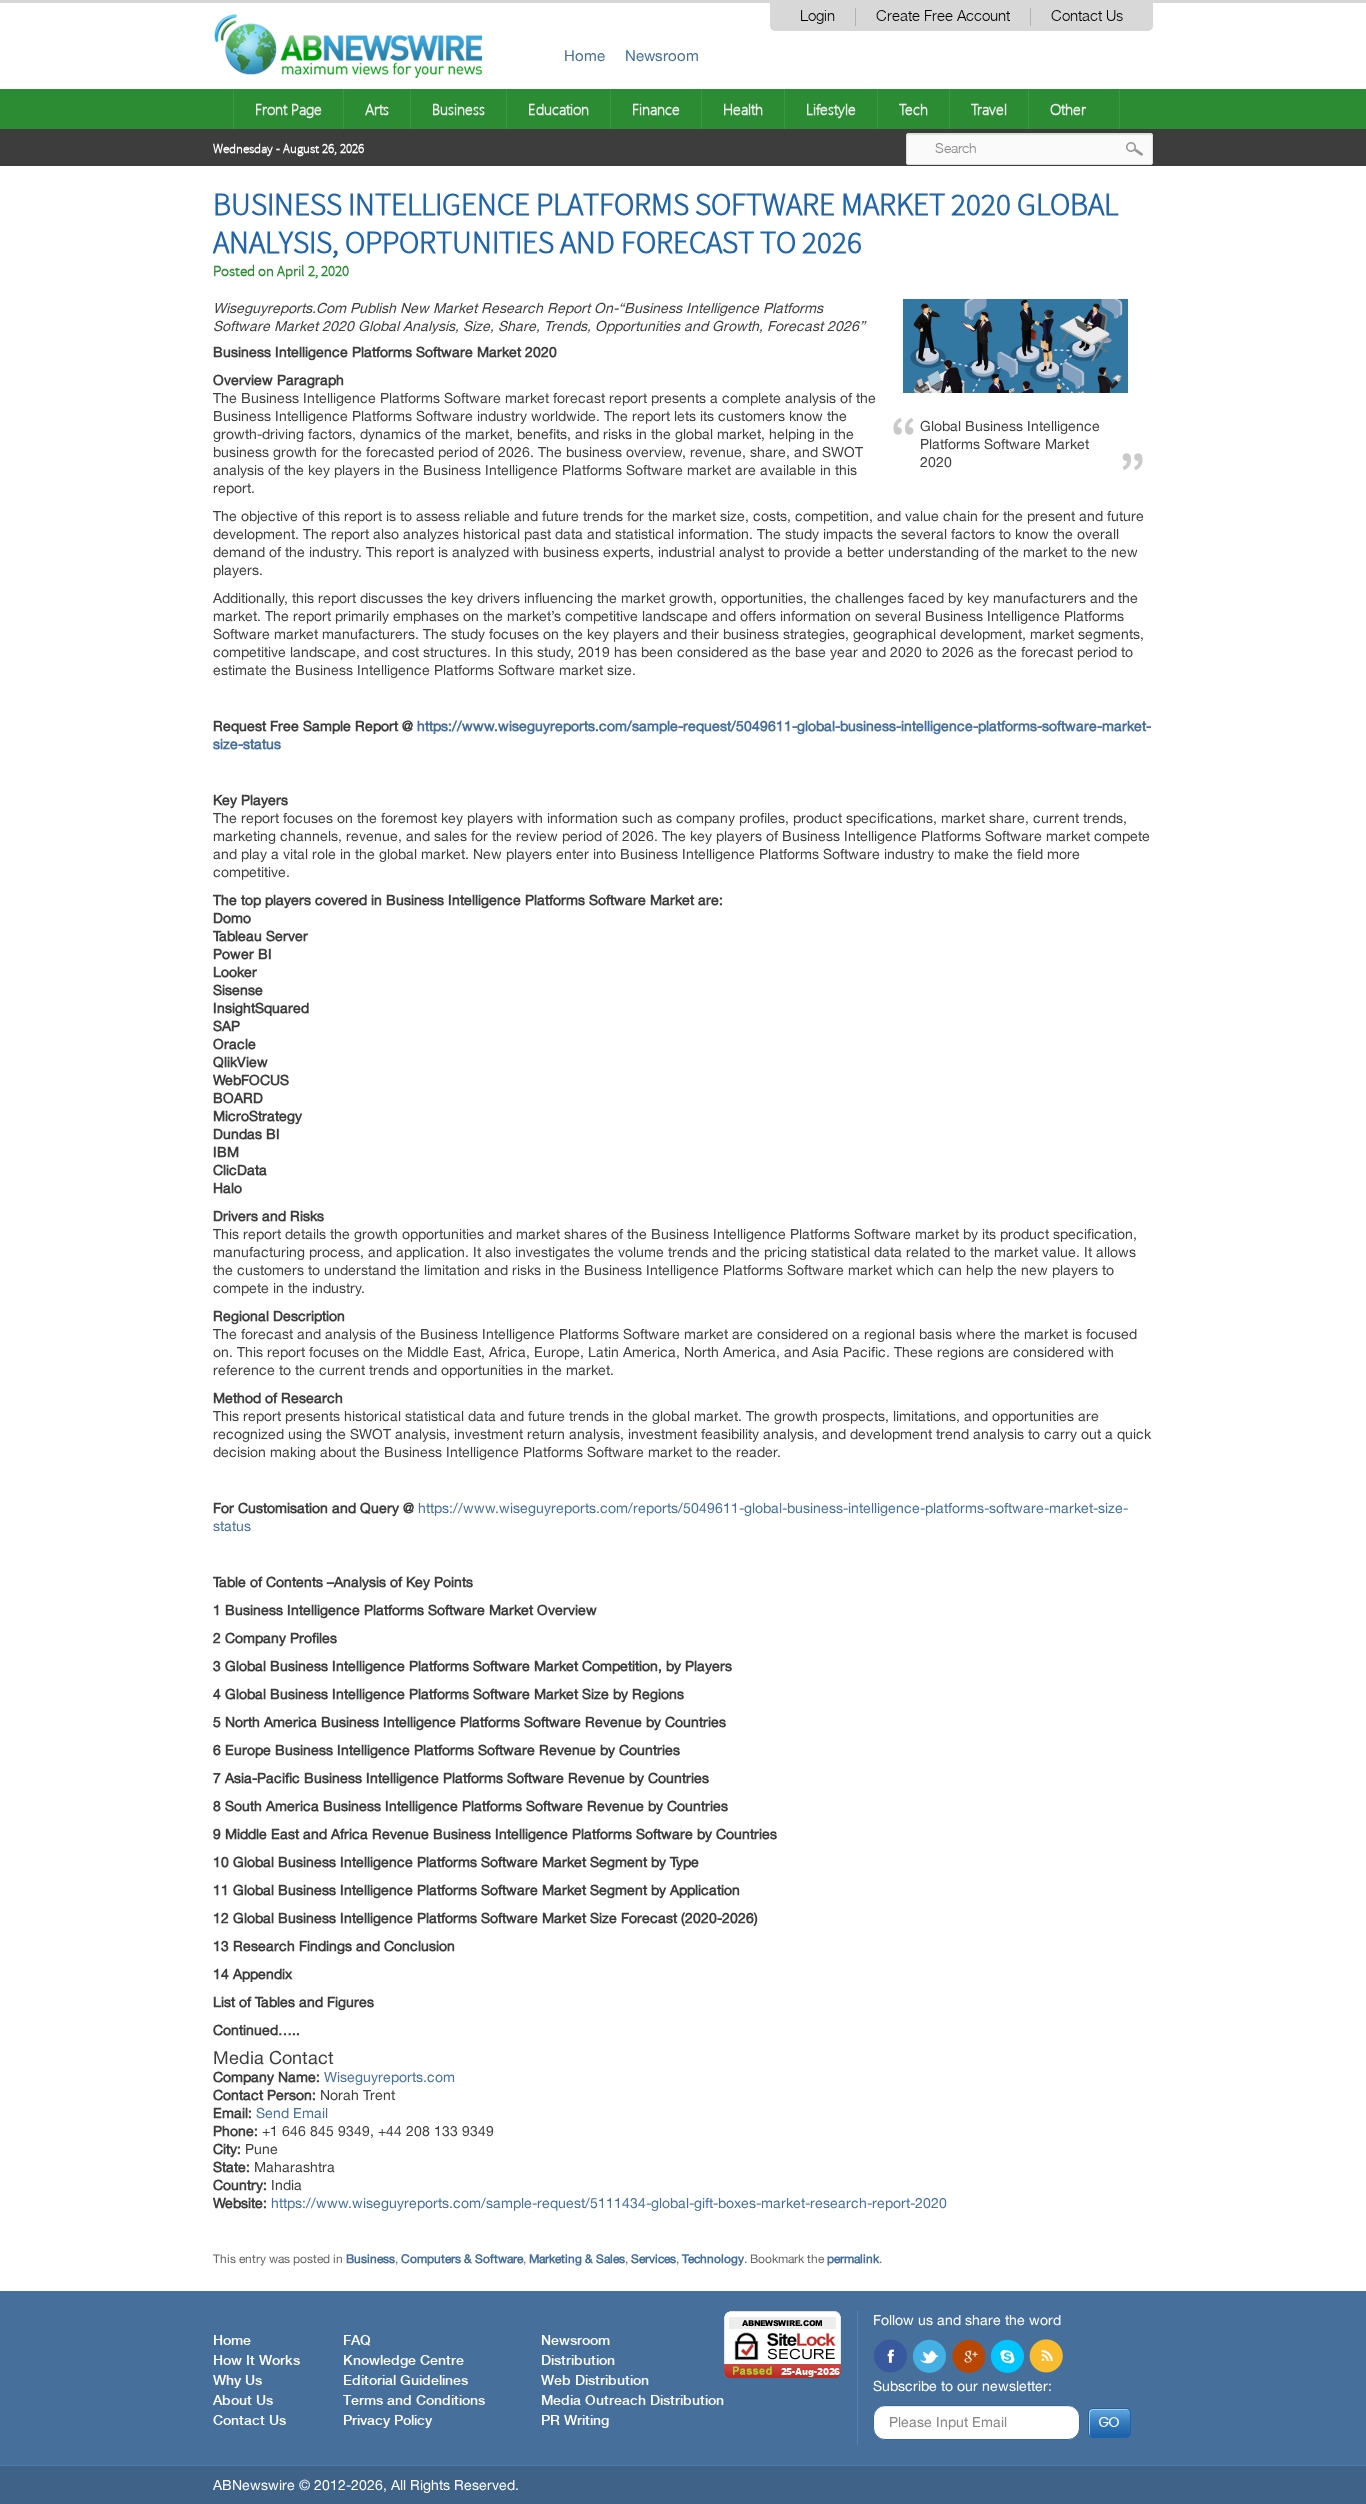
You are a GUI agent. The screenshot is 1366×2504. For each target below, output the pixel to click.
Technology (713, 2259)
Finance (656, 109)
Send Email (292, 2113)
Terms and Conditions (414, 2401)
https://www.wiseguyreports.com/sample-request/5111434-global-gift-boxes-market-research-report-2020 (609, 2203)
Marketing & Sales (577, 2259)
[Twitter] (929, 2358)
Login (817, 16)
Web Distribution (595, 2381)
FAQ (357, 2341)
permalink (853, 2259)
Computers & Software (462, 2259)
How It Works (256, 2361)
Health (743, 109)
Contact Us (1087, 16)
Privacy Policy (387, 2421)
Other (1068, 109)
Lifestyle (831, 109)
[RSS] (1046, 2358)
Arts (377, 109)
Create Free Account (943, 16)
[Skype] (1007, 2358)
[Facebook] (890, 2358)
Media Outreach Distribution (632, 2401)
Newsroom (662, 55)
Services (653, 2259)
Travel (989, 109)
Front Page (288, 109)
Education (558, 109)
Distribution (578, 2361)
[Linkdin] (968, 2358)
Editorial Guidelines (405, 2381)
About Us (243, 2401)
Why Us (237, 2381)
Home (584, 55)
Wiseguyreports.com (389, 2077)
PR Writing (575, 2421)
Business (458, 109)
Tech (913, 109)
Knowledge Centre (403, 2361)
